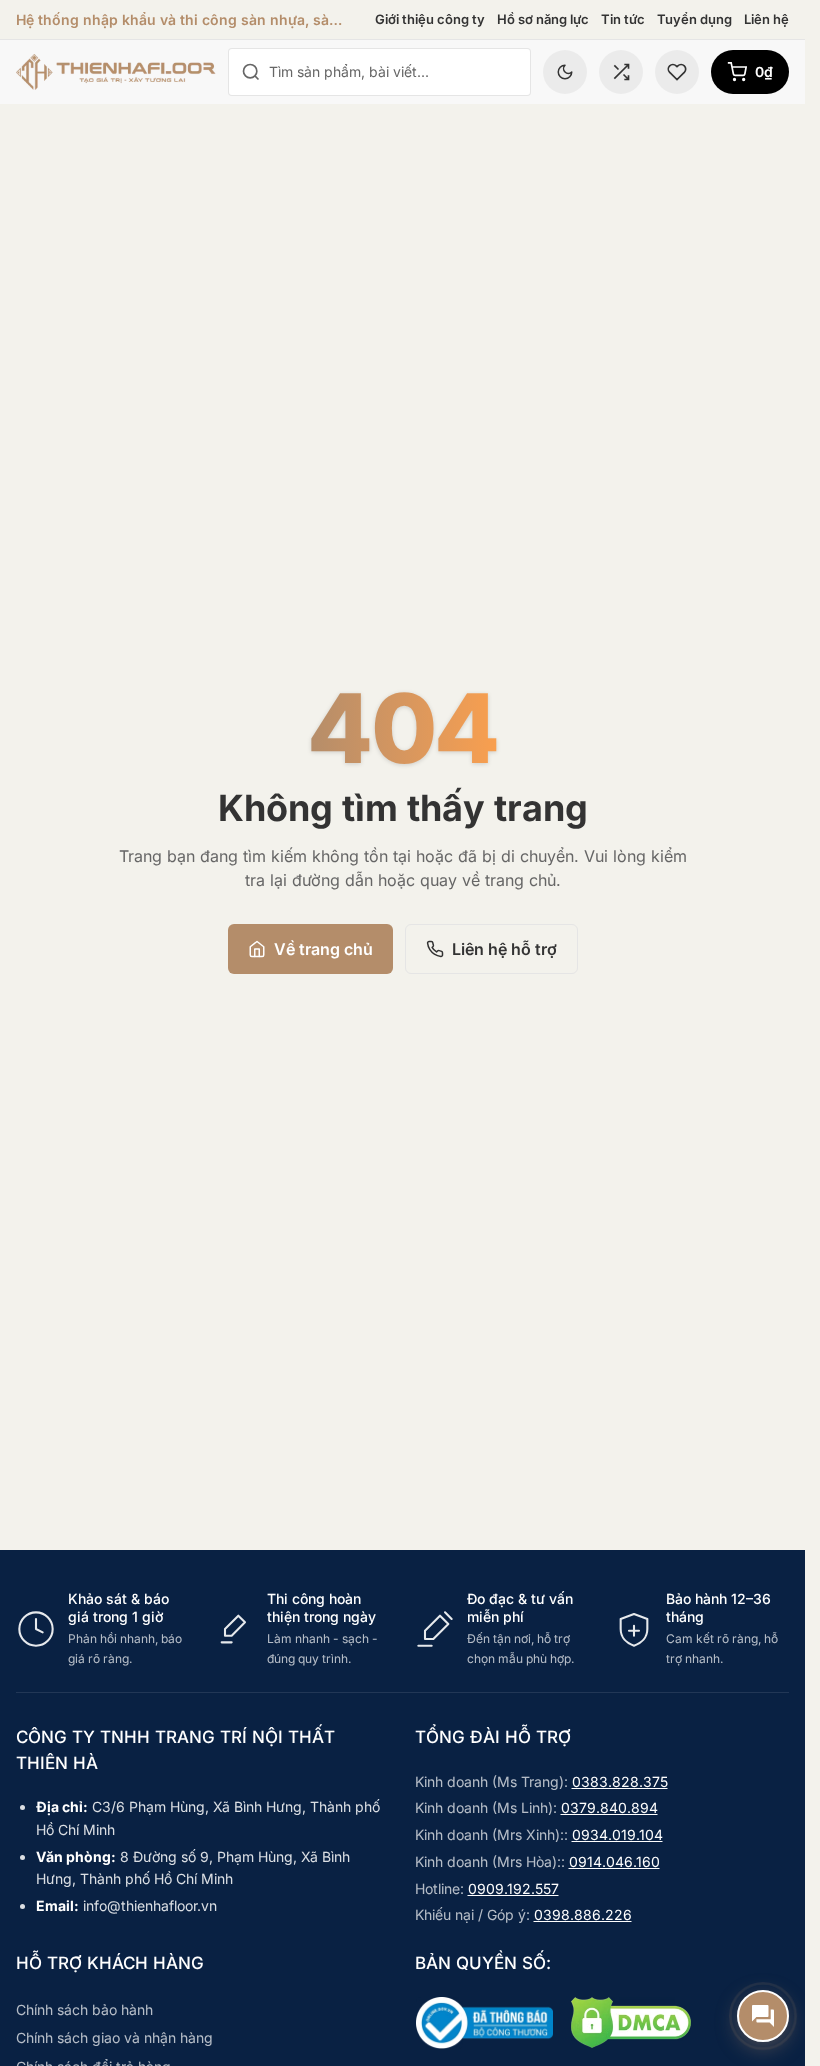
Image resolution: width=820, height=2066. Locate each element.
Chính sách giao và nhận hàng (114, 2037)
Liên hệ (766, 19)
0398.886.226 (583, 1914)
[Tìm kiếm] (251, 72)
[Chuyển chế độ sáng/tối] (565, 72)
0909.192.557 (513, 1888)
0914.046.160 (614, 1861)
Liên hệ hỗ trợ (504, 949)
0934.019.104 (617, 1834)
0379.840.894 (609, 1807)
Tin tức (623, 19)
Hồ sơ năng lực (543, 19)
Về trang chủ (323, 949)
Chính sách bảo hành (84, 2009)
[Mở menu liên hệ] (763, 2016)
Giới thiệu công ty (430, 19)
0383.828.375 (620, 1781)
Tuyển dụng (694, 19)
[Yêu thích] (677, 72)
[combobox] (393, 72)
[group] (402, 1629)
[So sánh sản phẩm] (621, 72)
